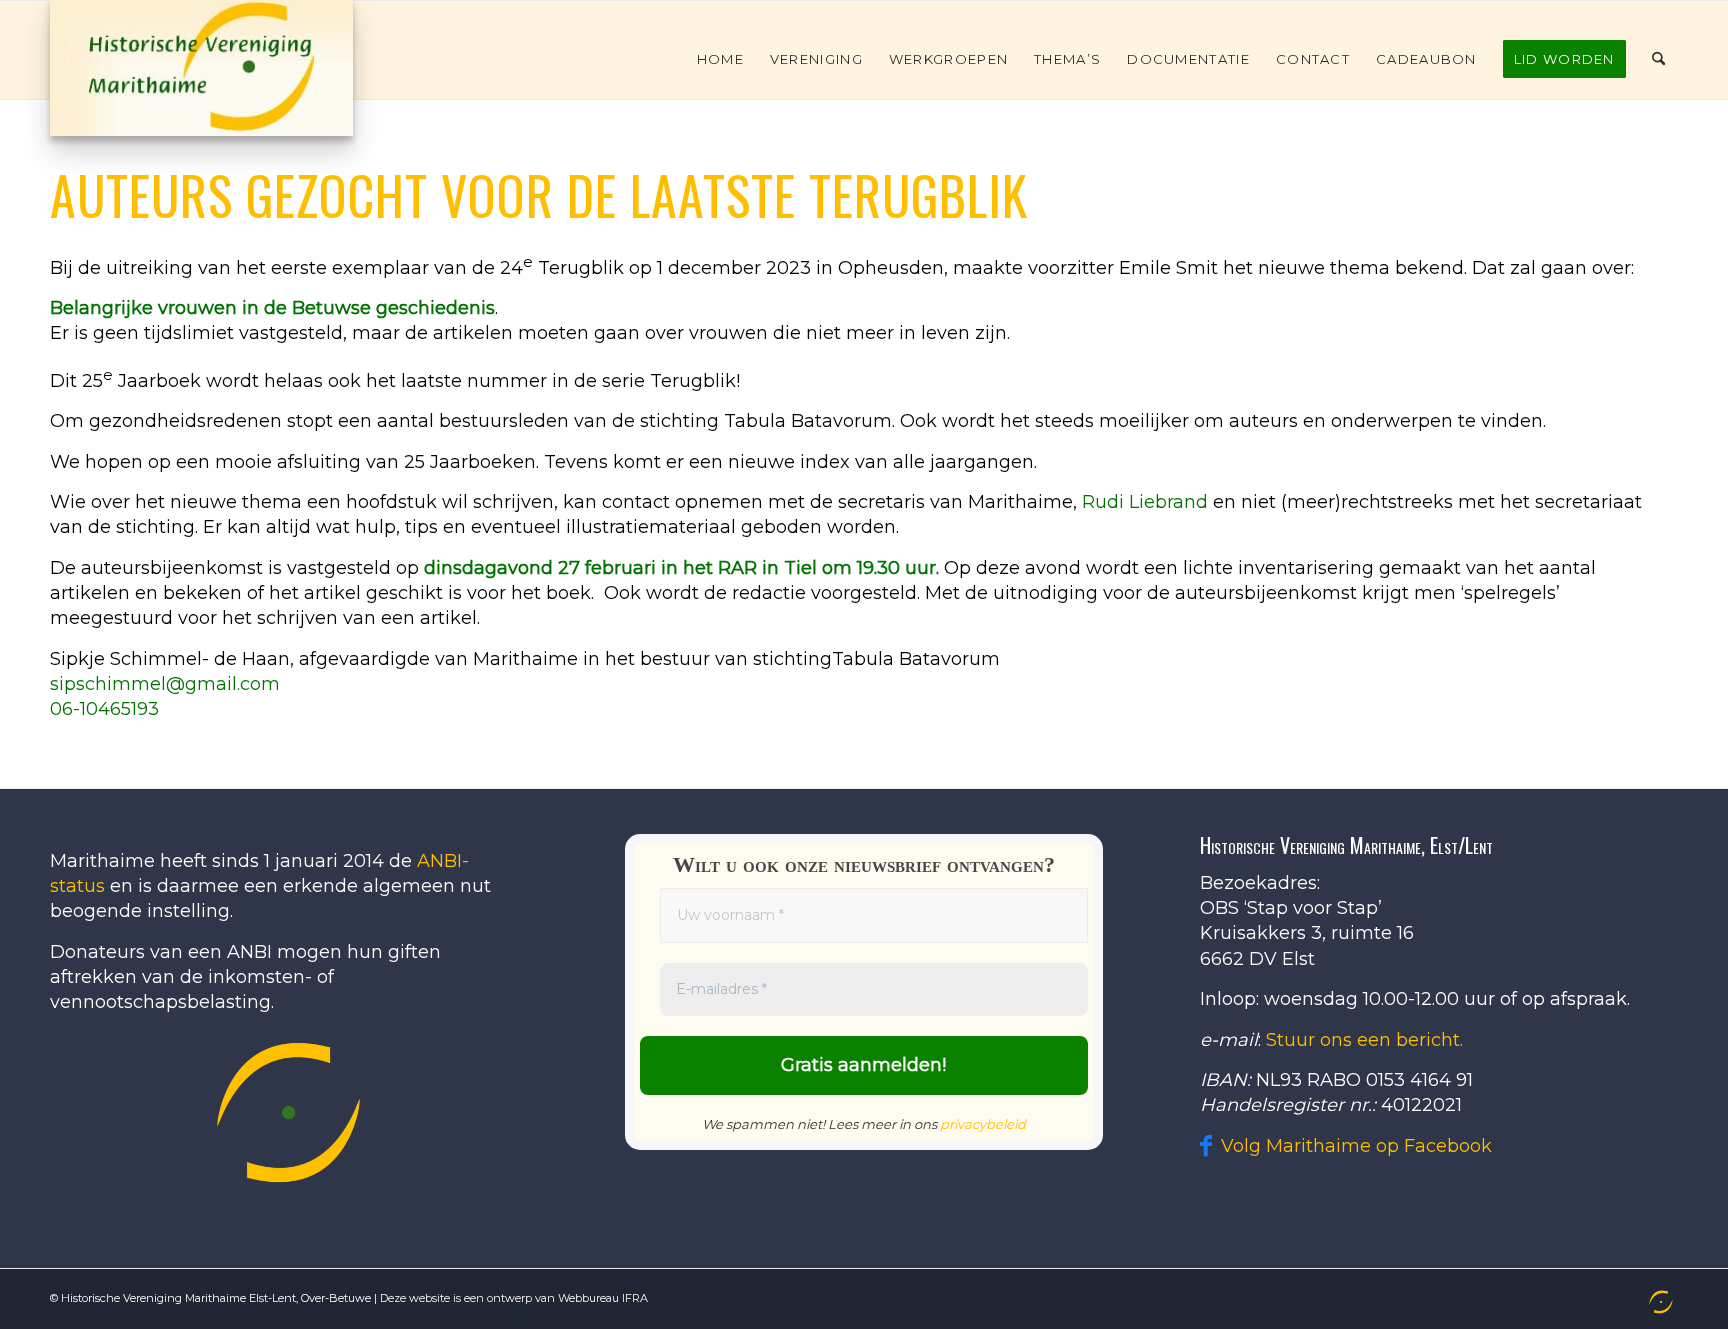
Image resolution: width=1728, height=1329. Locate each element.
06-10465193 (104, 709)
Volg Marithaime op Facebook (1356, 1146)
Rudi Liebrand (1145, 502)
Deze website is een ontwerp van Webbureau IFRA (514, 1298)
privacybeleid (983, 1124)
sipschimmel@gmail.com (165, 684)
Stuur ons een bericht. (1364, 1040)
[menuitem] (720, 59)
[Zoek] (1658, 59)
